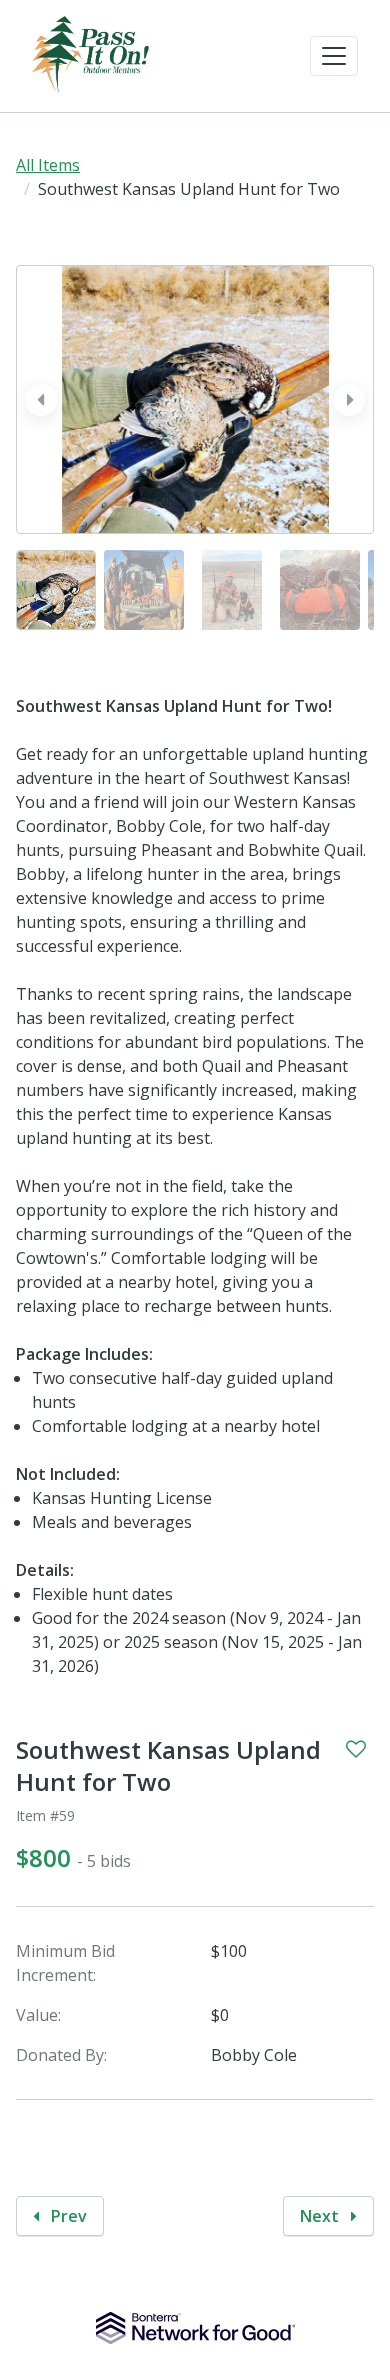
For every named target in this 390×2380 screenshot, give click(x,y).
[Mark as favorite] (356, 1749)
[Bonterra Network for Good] (195, 2328)
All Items (48, 165)
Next (321, 2216)
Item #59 (45, 1815)
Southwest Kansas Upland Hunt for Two (168, 1766)
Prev (67, 2216)
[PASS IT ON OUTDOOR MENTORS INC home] (90, 56)
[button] (334, 56)
